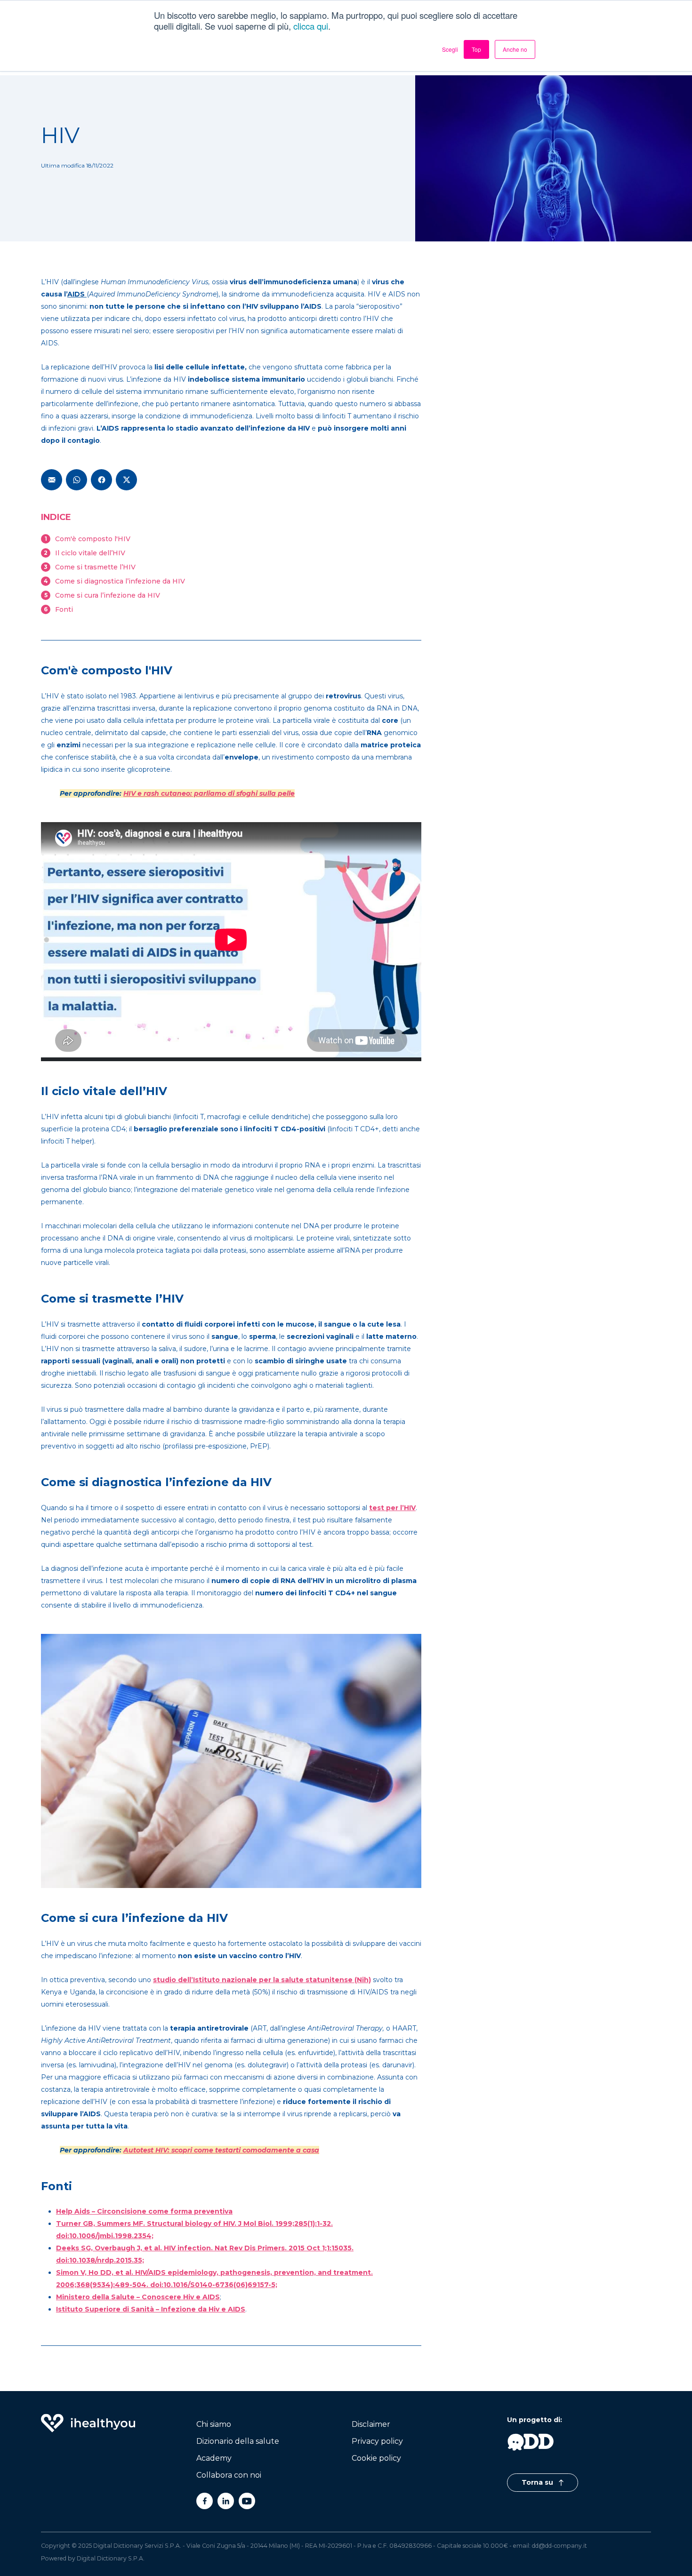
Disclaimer (371, 2424)
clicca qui (311, 26)
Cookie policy (376, 2458)
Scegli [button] (450, 49)
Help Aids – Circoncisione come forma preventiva (144, 2211)
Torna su (538, 2482)
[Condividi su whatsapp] (76, 480)
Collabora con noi (229, 2475)
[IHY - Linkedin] (226, 2501)
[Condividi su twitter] (126, 480)
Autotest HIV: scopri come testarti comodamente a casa (221, 2150)
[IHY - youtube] (247, 2501)
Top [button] (476, 49)
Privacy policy (377, 2441)
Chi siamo (214, 2424)
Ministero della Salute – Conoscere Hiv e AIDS (138, 2297)
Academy (214, 2458)
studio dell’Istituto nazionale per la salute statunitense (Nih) (262, 1980)
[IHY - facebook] (205, 2501)
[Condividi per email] (52, 480)
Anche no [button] (515, 49)
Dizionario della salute (238, 2441)
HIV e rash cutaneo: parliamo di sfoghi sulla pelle (209, 793)
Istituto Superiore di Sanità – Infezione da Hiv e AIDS (151, 2309)
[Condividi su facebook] (101, 480)
